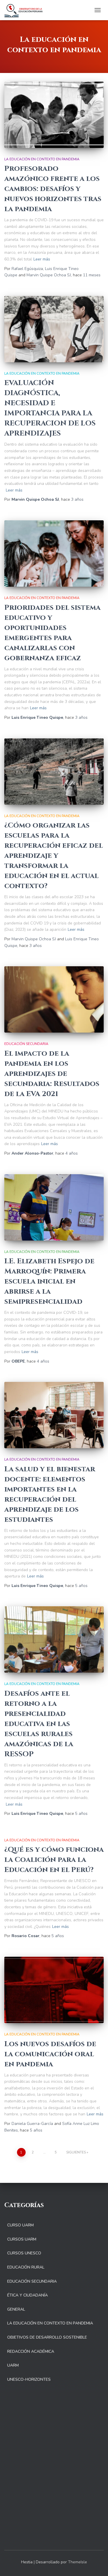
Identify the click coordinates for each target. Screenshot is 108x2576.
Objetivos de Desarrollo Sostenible (47, 2337)
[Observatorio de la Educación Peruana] (26, 10)
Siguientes (76, 2152)
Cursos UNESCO (24, 2253)
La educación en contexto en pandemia (42, 159)
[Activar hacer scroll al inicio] (97, 2564)
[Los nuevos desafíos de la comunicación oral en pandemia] (54, 1990)
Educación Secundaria (26, 1044)
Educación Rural (26, 2267)
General (16, 2309)
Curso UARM (20, 2225)
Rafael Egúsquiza (27, 269)
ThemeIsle (77, 2562)
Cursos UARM (22, 2239)
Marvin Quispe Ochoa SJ (49, 275)
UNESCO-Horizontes (29, 2379)
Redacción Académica (31, 2351)
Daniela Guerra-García (32, 2124)
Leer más (42, 259)
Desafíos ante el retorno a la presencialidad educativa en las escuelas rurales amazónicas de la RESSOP (39, 1724)
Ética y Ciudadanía (28, 2295)
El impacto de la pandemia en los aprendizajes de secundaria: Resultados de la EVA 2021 (52, 1074)
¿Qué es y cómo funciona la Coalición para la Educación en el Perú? (54, 1860)
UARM (13, 2365)
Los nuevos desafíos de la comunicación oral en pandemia (50, 2054)
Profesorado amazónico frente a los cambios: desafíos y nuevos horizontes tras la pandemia (53, 189)
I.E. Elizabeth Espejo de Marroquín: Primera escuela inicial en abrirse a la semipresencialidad (49, 1281)
